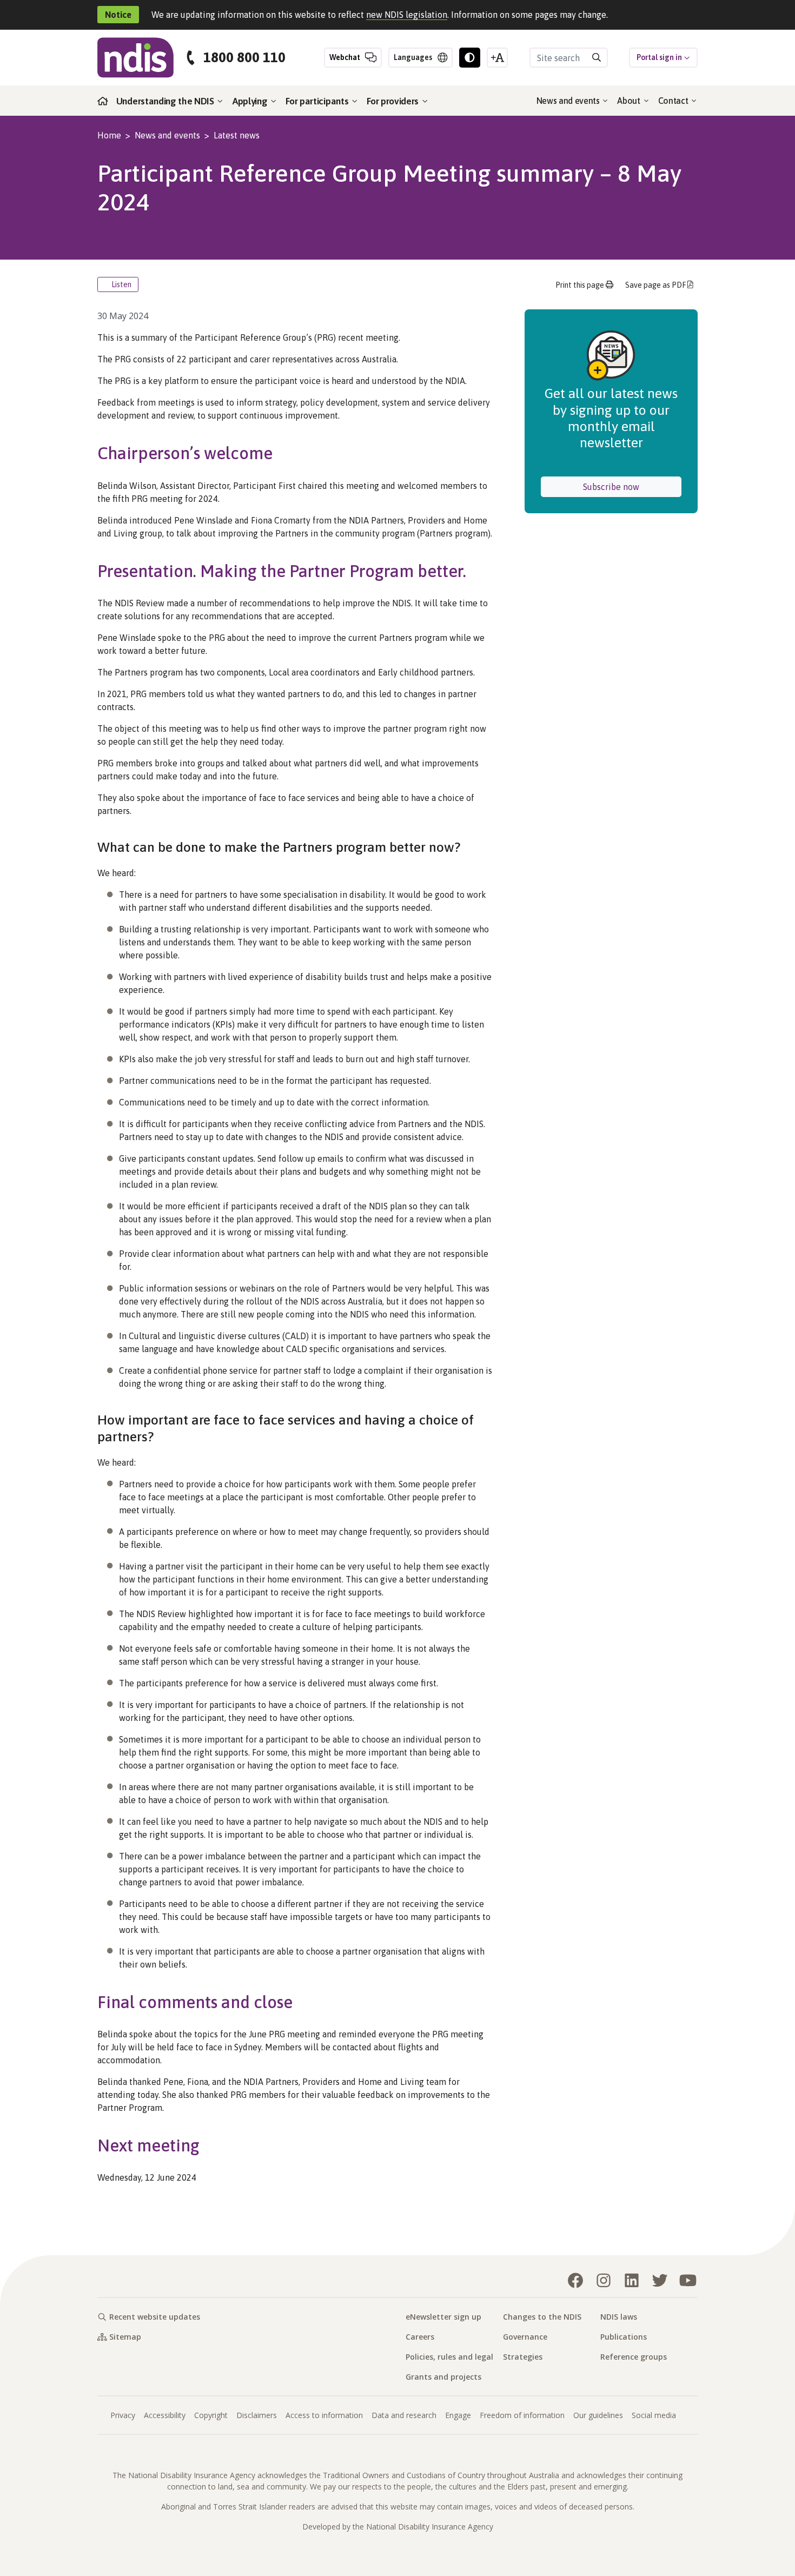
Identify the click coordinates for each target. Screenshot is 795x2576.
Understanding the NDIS (166, 101)
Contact (674, 101)
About (630, 101)
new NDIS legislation (407, 15)
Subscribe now (632, 486)
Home (109, 135)
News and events (569, 101)
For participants (318, 101)
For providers (394, 101)
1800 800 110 (244, 58)
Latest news (237, 135)
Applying (251, 101)
